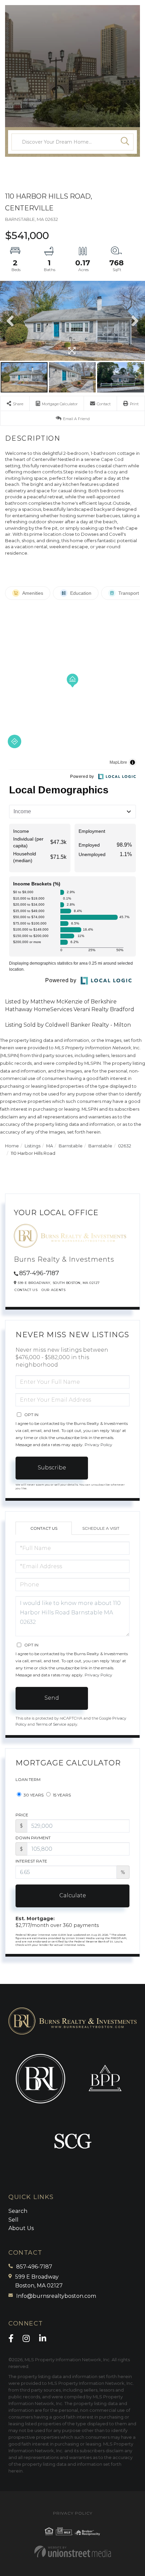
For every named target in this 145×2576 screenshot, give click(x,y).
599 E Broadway (39, 2281)
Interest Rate (31, 1861)
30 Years (33, 1795)
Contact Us (26, 1290)
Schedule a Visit (101, 1528)
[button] (125, 142)
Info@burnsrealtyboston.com (56, 2296)
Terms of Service (51, 1724)
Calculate (73, 1895)
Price (22, 1815)
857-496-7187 (39, 1273)
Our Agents (53, 1290)
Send (52, 1698)
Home (12, 1146)
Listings (33, 1146)
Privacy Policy (98, 1445)
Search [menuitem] (18, 2211)
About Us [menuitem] (21, 2228)
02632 (125, 1146)
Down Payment (33, 1838)
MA (50, 1146)
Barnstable (71, 1146)
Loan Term (28, 1779)
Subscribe (52, 1468)
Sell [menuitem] (13, 2220)
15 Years (61, 1795)
